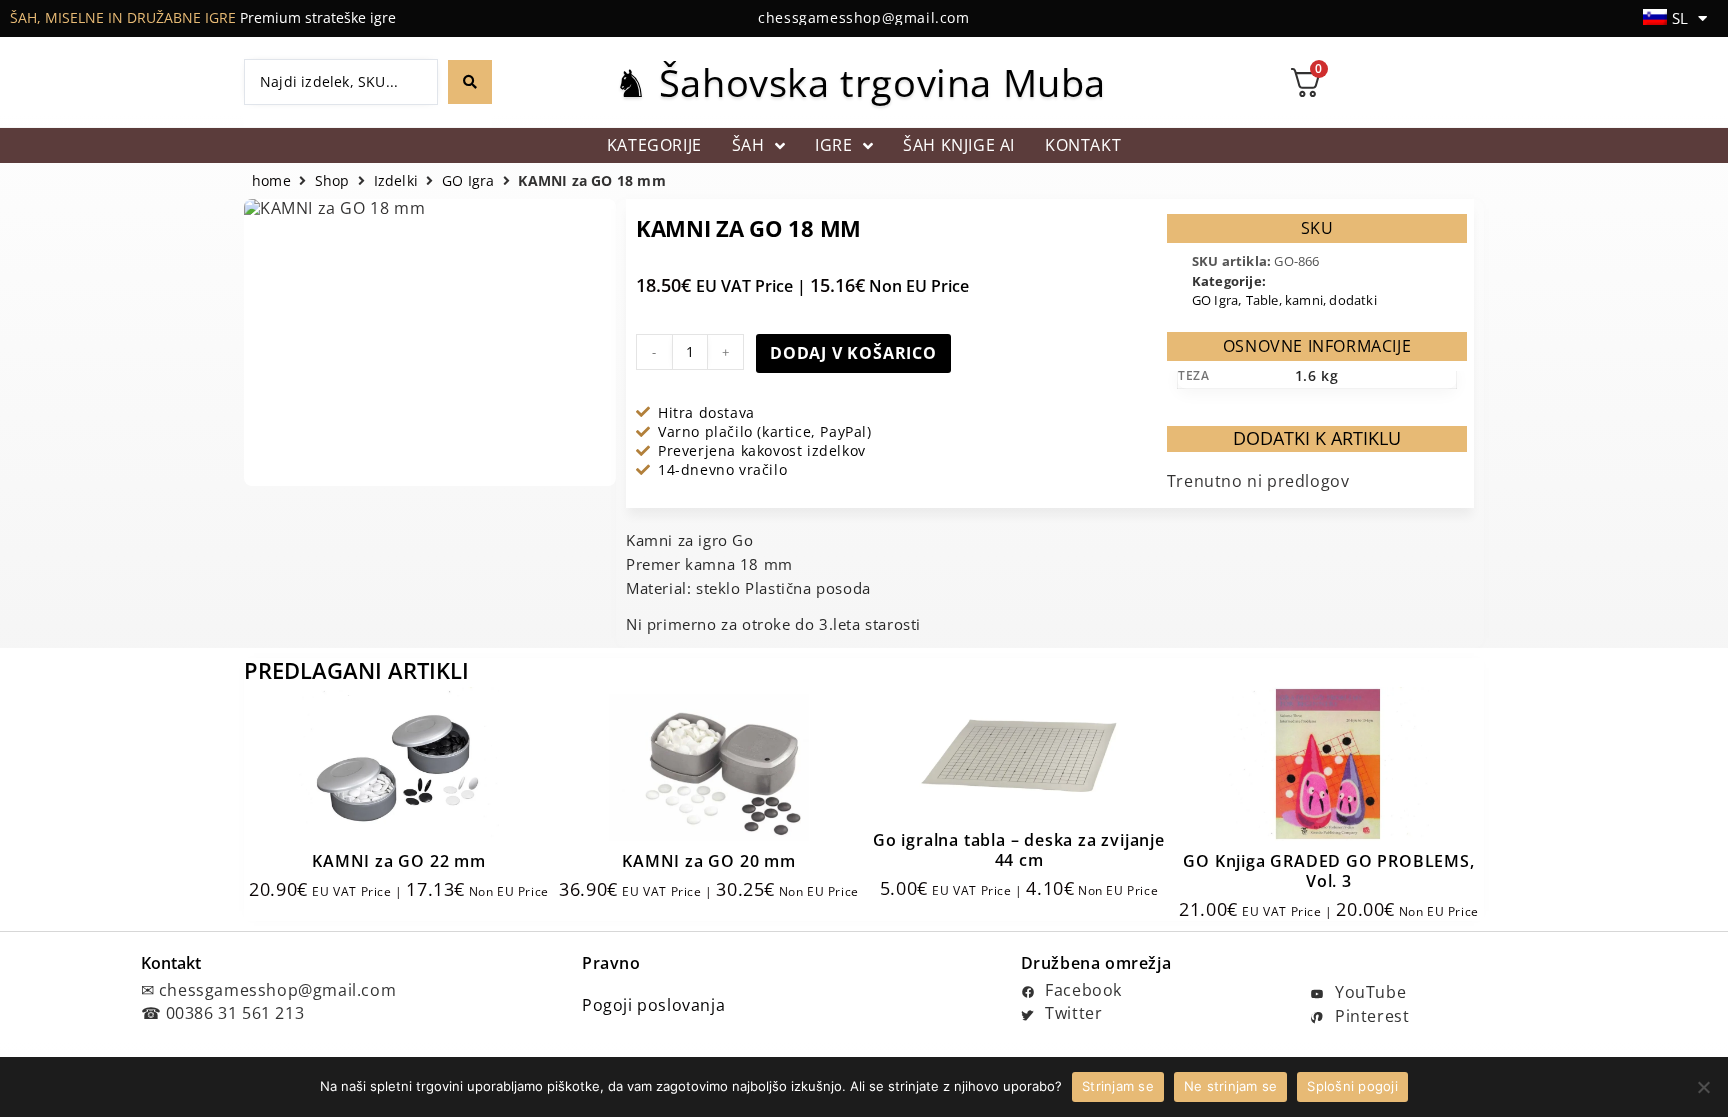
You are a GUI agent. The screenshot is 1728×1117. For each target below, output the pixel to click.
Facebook (1081, 990)
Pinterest (1369, 1016)
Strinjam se (1118, 1086)
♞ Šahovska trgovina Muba (860, 82)
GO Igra (468, 181)
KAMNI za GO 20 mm (709, 861)
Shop (332, 181)
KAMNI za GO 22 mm (399, 861)
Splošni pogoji (1352, 1086)
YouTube (1368, 992)
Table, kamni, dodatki (1311, 300)
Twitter (1072, 1013)
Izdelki (396, 181)
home (271, 181)
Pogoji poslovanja (653, 1005)
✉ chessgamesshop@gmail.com (269, 990)
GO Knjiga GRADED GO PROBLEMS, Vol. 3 (1328, 871)
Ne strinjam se (1231, 1086)
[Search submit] (470, 82)
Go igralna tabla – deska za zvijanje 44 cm (1019, 850)
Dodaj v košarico (853, 353)
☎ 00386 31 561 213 (223, 1013)
